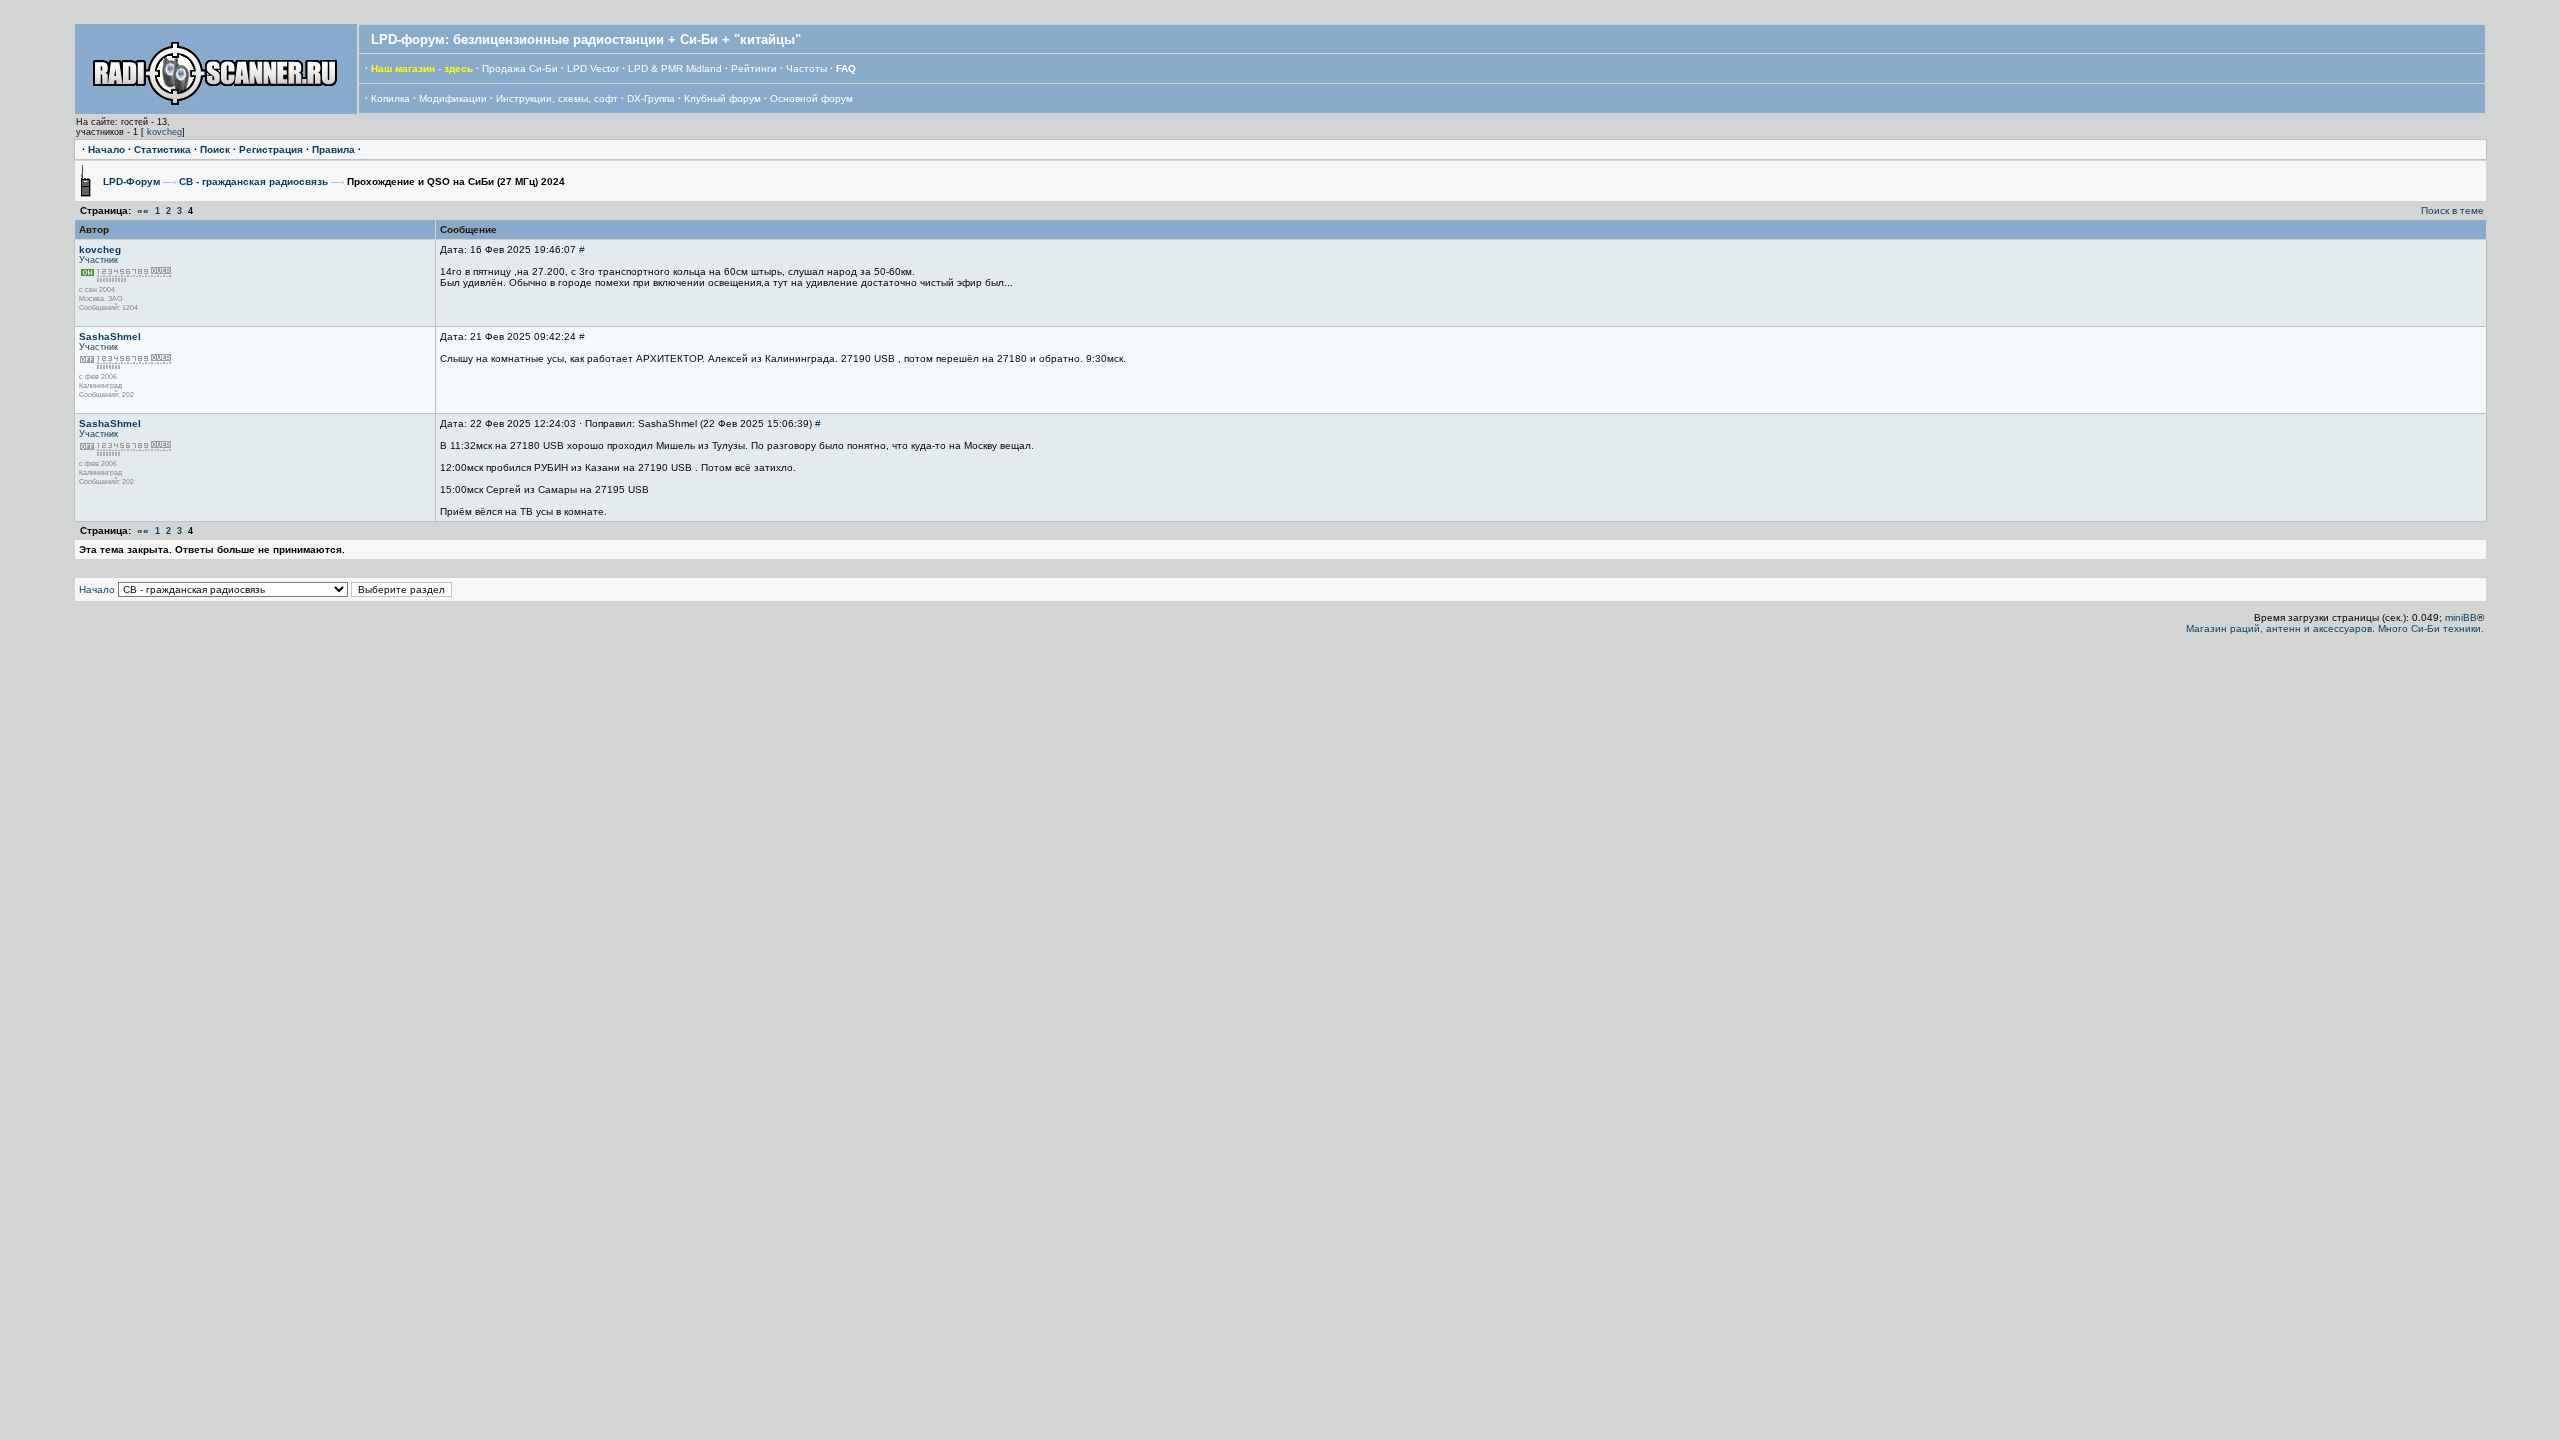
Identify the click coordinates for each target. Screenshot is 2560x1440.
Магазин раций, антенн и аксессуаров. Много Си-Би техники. (2335, 628)
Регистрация (271, 149)
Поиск (215, 149)
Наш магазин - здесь (422, 68)
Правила (333, 149)
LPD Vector (593, 68)
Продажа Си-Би (520, 68)
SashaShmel (110, 336)
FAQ (846, 68)
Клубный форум (722, 98)
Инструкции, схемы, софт (557, 98)
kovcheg (164, 132)
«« (143, 210)
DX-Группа (651, 98)
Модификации (453, 98)
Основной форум (811, 98)
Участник (98, 260)
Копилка (390, 98)
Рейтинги (754, 68)
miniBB (2461, 617)
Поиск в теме (2452, 210)
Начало (106, 149)
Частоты (806, 68)
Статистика (162, 149)
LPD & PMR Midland (675, 68)
